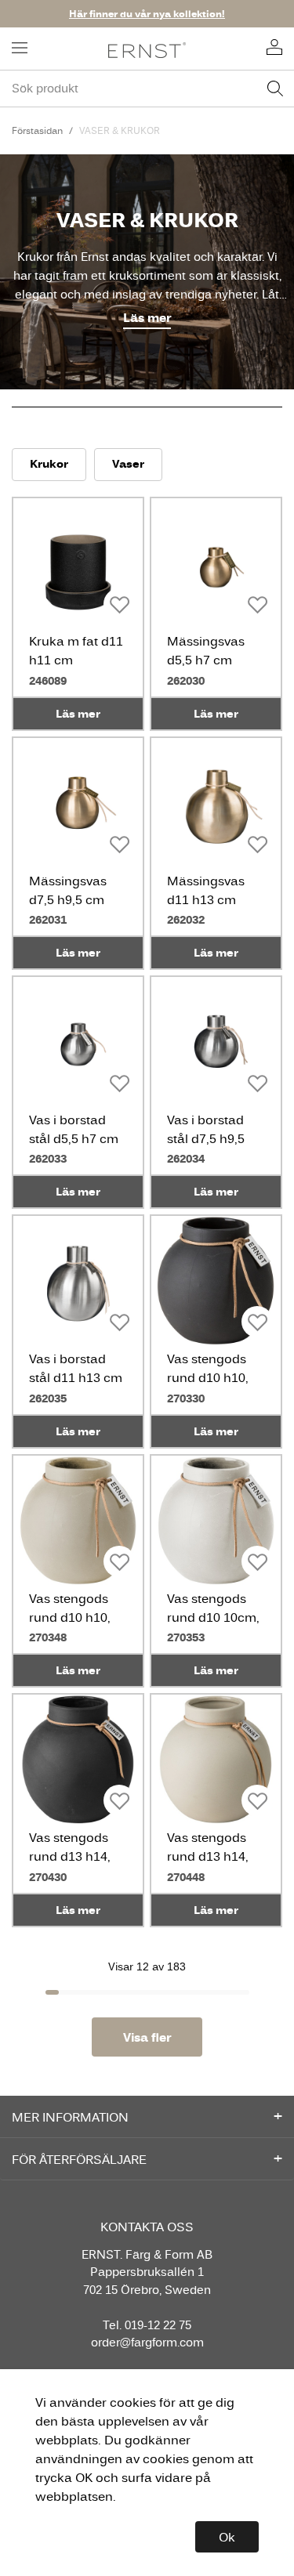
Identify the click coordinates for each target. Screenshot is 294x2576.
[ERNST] (147, 49)
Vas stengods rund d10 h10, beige (70, 1617)
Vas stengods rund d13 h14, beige (208, 1856)
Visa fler (147, 2037)
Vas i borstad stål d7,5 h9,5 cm (206, 1138)
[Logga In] (274, 49)
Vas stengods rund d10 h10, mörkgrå (208, 1377)
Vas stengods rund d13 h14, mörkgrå (70, 1856)
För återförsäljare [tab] (79, 2159)
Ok (227, 2537)
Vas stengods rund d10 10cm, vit (213, 1617)
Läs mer (147, 318)
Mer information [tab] (70, 2117)
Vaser (128, 463)
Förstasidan (37, 130)
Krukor (49, 463)
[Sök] (275, 89)
